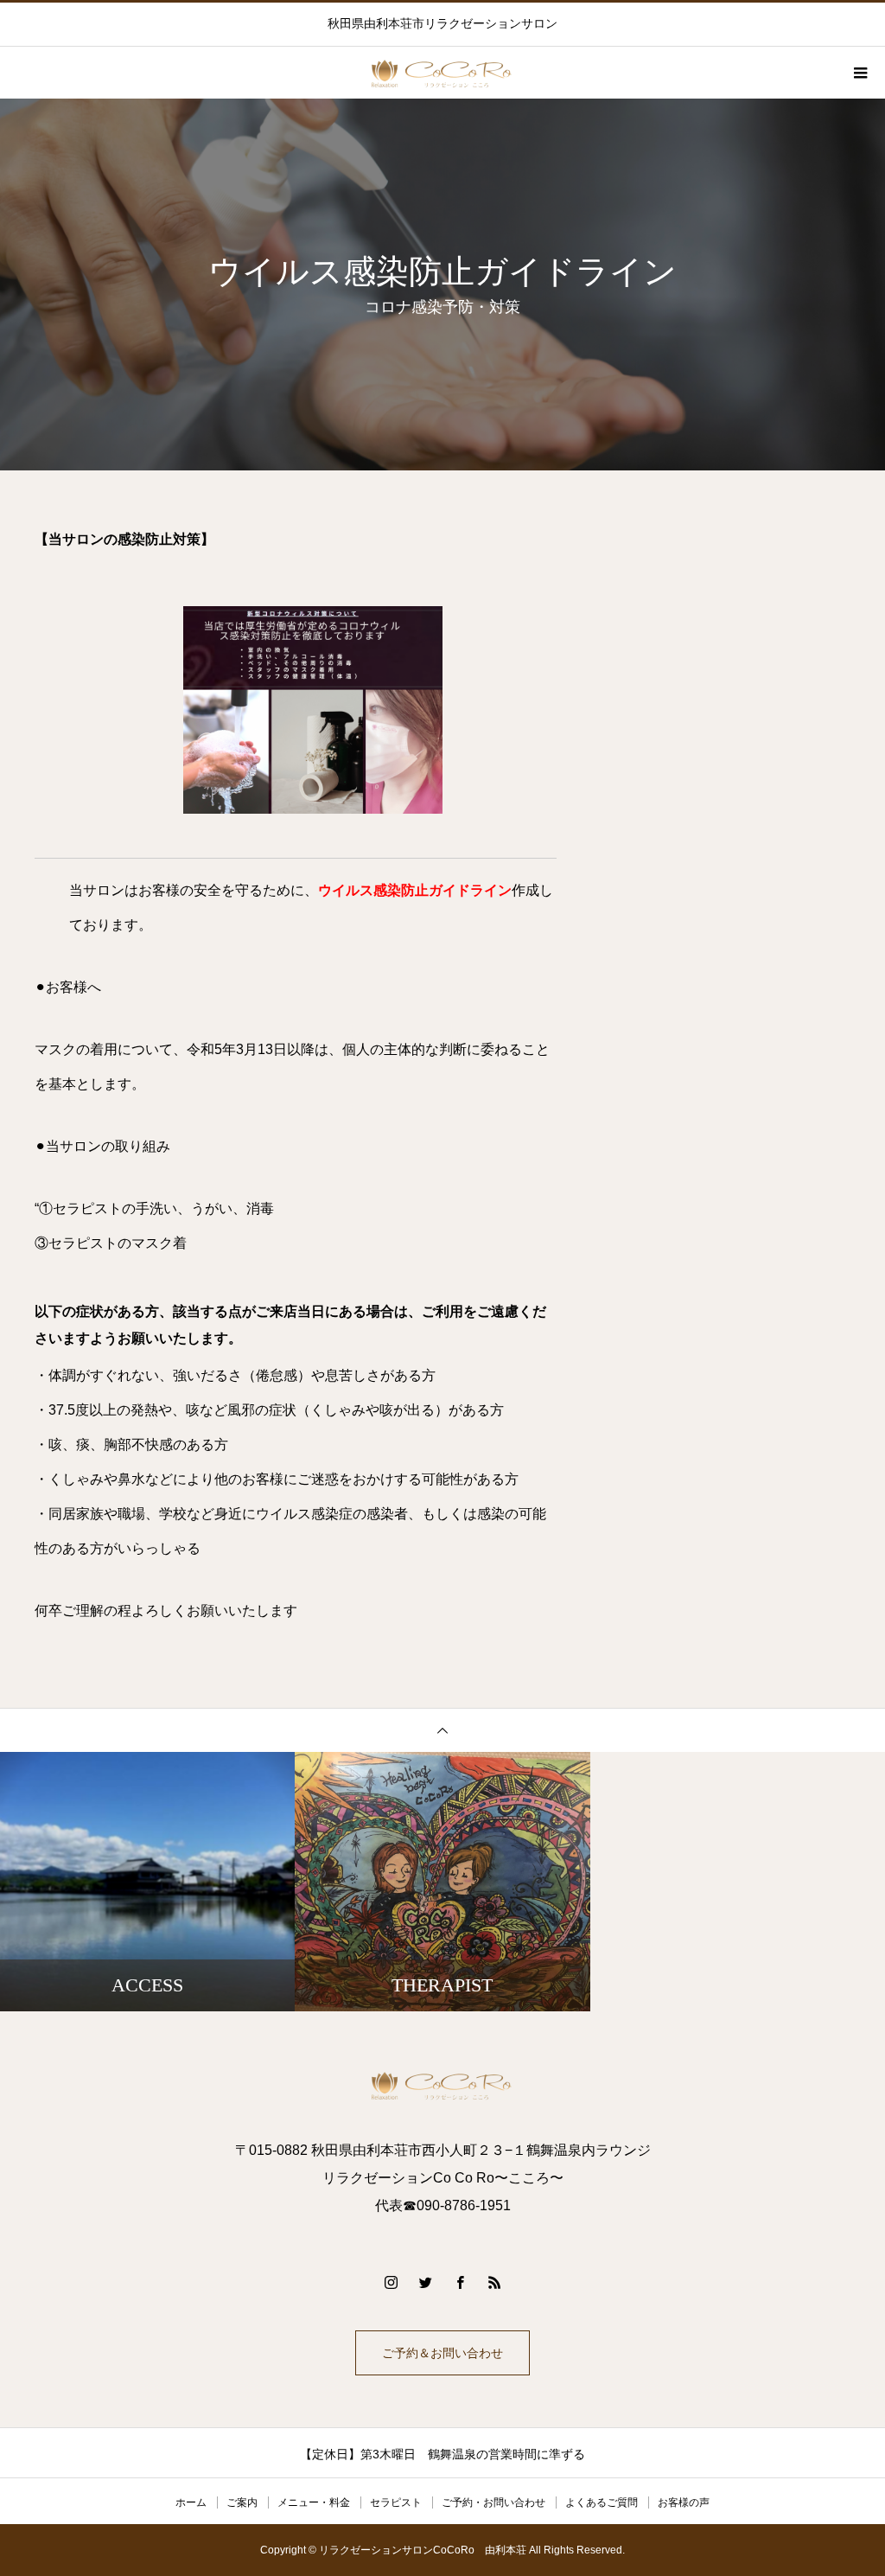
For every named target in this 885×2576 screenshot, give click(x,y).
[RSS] (494, 2282)
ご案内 (242, 2502)
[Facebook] (460, 2282)
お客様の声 (684, 2502)
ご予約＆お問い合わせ (442, 2353)
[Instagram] (391, 2282)
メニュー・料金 (314, 2502)
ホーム (191, 2502)
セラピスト (396, 2502)
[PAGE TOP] (442, 1730)
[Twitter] (425, 2282)
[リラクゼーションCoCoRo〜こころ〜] (442, 2085)
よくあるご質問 (602, 2502)
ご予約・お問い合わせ (493, 2502)
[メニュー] (859, 73)
